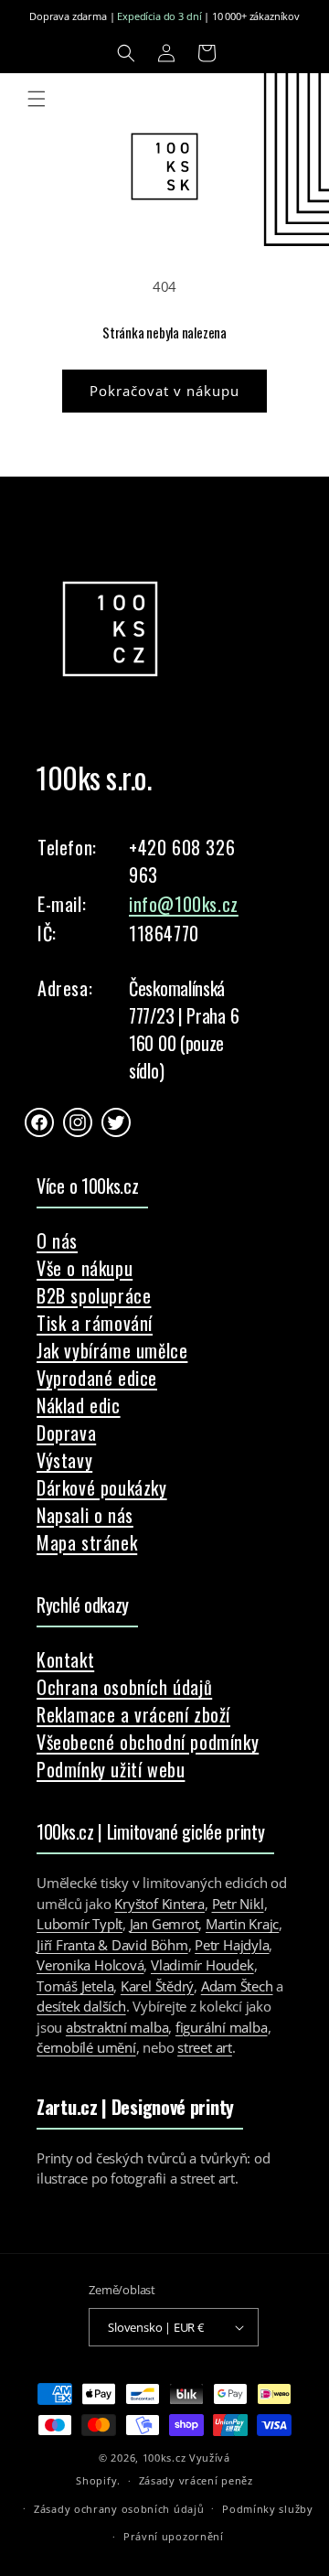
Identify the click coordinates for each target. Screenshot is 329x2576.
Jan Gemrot (164, 1924)
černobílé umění (86, 2047)
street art (205, 2047)
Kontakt (65, 1659)
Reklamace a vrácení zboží (133, 1714)
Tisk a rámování (95, 1323)
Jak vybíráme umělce (112, 1350)
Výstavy (64, 1460)
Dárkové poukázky (102, 1487)
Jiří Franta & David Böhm (112, 1945)
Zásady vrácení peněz (196, 2480)
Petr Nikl (238, 1904)
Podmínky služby (268, 2509)
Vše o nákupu (85, 1268)
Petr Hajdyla (232, 1945)
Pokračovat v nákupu (164, 391)
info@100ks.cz (184, 904)
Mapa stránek (87, 1542)
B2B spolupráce (94, 1295)
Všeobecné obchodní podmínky (148, 1742)
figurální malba (222, 2027)
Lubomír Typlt (80, 1924)
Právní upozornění (174, 2536)
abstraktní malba (117, 2027)
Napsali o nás (85, 1515)
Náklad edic (79, 1405)
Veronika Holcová (90, 1965)
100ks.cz (164, 2458)
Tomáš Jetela (75, 1986)
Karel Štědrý (157, 1986)
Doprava (66, 1433)
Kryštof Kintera (159, 1904)
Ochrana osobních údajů (124, 1687)
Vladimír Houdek (202, 1965)
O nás (57, 1240)
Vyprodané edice (97, 1378)
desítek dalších (81, 2006)
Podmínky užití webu (111, 1769)
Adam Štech (237, 1986)
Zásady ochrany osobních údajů (119, 2509)
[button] (126, 53)
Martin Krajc (242, 1924)
